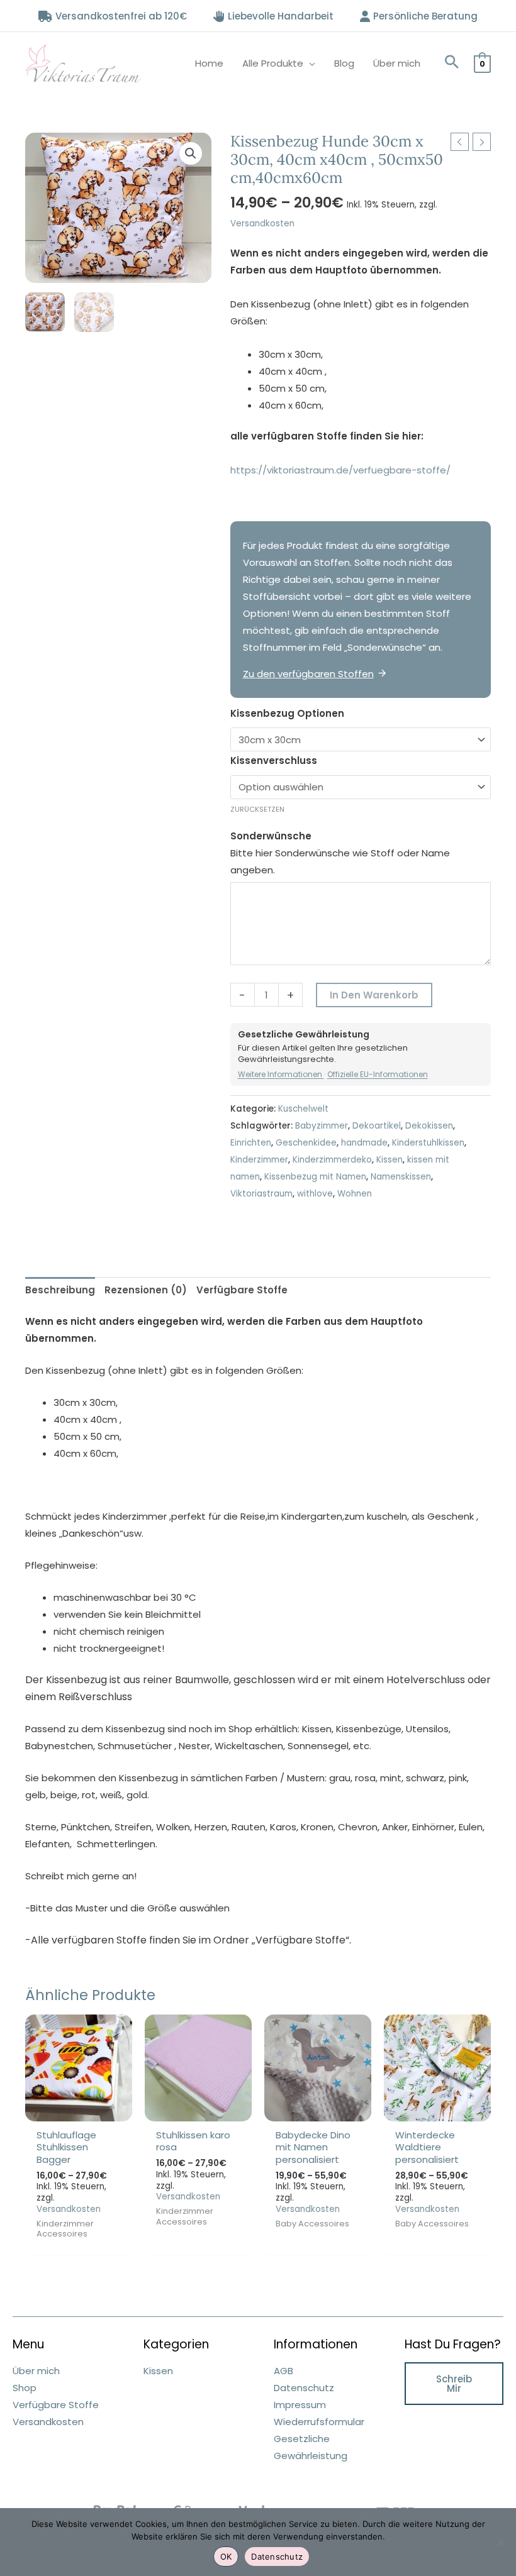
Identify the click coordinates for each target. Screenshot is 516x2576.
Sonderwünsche (271, 836)
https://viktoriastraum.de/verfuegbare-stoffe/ (340, 470)
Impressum (300, 2405)
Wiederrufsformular (319, 2422)
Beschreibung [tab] (60, 1290)
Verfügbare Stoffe (56, 2405)
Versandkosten (262, 224)
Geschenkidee (306, 1143)
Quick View (79, 2111)
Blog (344, 63)
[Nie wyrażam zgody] (500, 2542)
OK (226, 2557)
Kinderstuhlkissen (428, 1143)
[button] (452, 63)
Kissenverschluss (274, 760)
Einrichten (251, 1143)
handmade (364, 1143)
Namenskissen (401, 1177)
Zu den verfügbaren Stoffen (308, 674)
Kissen (390, 1160)
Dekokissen (429, 1126)
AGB (283, 2371)
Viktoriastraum (261, 1194)
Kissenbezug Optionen (287, 713)
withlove (315, 1194)
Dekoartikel (377, 1126)
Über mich (397, 63)
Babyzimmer (322, 1126)
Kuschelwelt (303, 1109)
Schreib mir (454, 2384)
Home (209, 63)
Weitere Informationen (281, 1074)
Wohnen (355, 1194)
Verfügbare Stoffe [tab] (242, 1290)
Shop (25, 2388)
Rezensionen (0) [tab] (146, 1290)
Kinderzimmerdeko (332, 1160)
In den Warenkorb (374, 995)
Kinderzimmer (259, 1160)
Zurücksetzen (257, 809)
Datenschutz (304, 2388)
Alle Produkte (273, 63)
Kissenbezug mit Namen (315, 1177)
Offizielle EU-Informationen (378, 1074)
